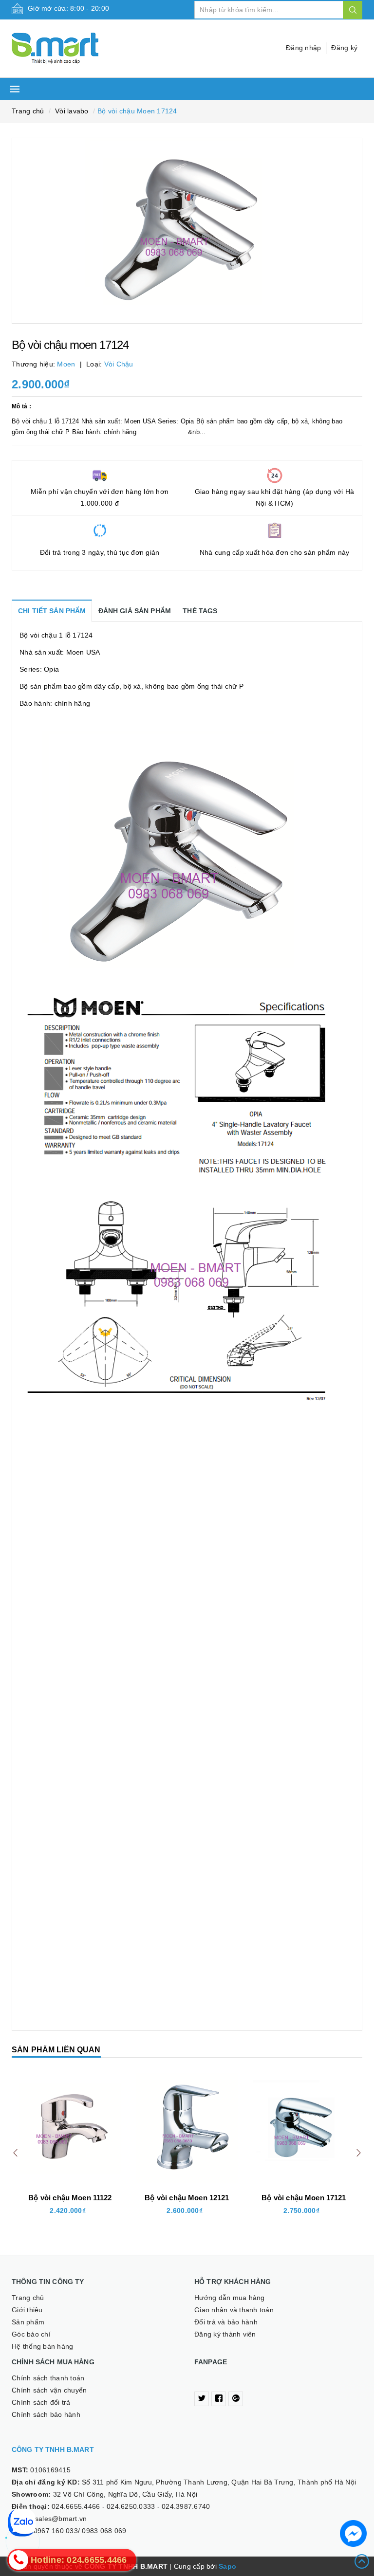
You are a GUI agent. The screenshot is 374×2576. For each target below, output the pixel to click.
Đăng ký (344, 48)
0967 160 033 (56, 2531)
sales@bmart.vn (61, 2519)
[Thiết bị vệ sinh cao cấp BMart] (96, 48)
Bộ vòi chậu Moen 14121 (304, 2198)
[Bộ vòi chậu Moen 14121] (304, 2128)
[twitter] (202, 2399)
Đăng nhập (303, 48)
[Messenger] (353, 2533)
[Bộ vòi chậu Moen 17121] (187, 2128)
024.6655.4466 (76, 2506)
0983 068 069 (104, 2531)
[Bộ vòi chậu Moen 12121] (70, 2128)
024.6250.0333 (131, 2506)
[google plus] (236, 2399)
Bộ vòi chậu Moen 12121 (70, 2198)
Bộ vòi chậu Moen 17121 (187, 2198)
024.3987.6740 (186, 2506)
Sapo (227, 2566)
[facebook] (219, 2399)
